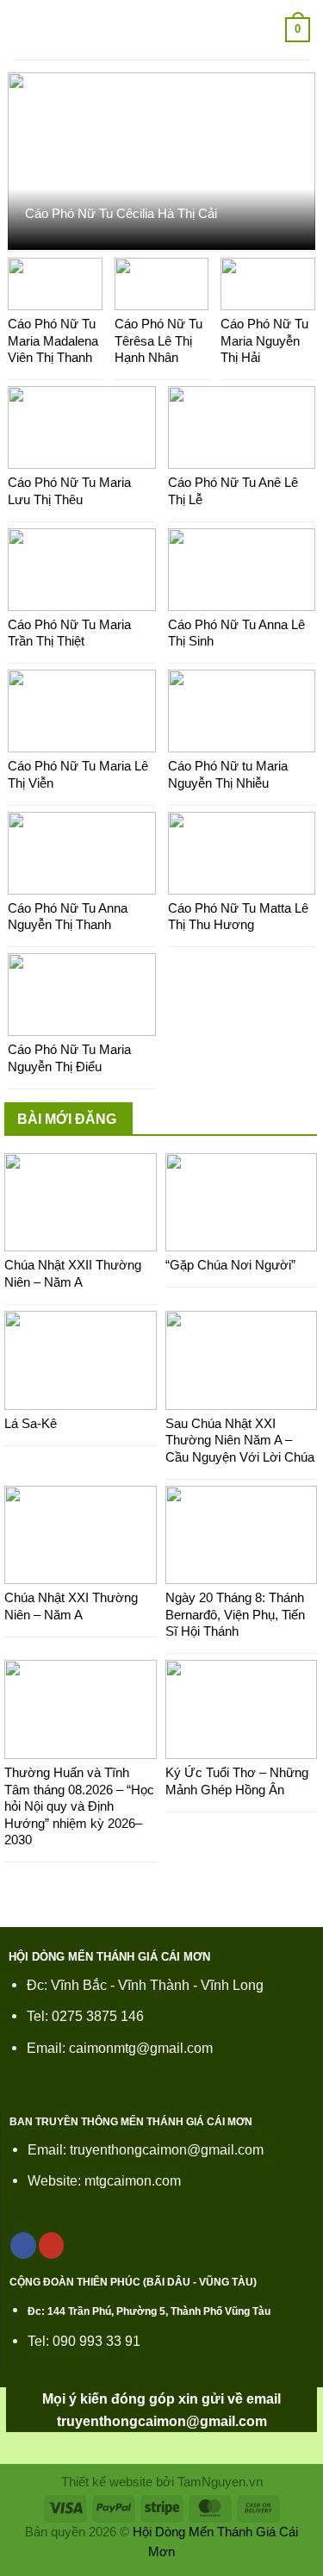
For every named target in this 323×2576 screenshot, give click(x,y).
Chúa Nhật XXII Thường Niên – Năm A (73, 1273)
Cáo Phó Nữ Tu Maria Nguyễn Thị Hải (264, 340)
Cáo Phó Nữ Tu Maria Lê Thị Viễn (78, 774)
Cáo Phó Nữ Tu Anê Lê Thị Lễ (233, 491)
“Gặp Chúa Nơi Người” (230, 1265)
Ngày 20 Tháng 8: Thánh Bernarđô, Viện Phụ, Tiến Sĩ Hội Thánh (235, 1614)
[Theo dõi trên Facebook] (23, 2245)
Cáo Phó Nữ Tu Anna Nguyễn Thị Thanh (68, 917)
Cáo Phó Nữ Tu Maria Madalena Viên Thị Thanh (53, 340)
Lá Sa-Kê (31, 1423)
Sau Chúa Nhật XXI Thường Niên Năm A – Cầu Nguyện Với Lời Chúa (240, 1440)
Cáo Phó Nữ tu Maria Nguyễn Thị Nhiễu (228, 774)
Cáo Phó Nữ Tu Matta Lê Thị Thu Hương (238, 917)
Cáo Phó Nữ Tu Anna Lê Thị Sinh (236, 633)
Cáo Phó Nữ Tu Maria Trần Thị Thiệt (69, 633)
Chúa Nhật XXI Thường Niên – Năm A (71, 1606)
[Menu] (24, 30)
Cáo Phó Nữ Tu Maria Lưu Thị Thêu (69, 491)
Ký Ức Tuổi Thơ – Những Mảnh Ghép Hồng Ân (237, 1781)
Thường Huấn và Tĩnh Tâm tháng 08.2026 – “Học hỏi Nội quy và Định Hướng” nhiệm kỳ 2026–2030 (79, 1806)
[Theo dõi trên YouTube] (52, 2245)
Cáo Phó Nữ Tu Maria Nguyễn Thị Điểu (69, 1058)
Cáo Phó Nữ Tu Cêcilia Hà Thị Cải (121, 213)
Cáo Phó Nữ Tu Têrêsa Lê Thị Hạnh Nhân (158, 340)
